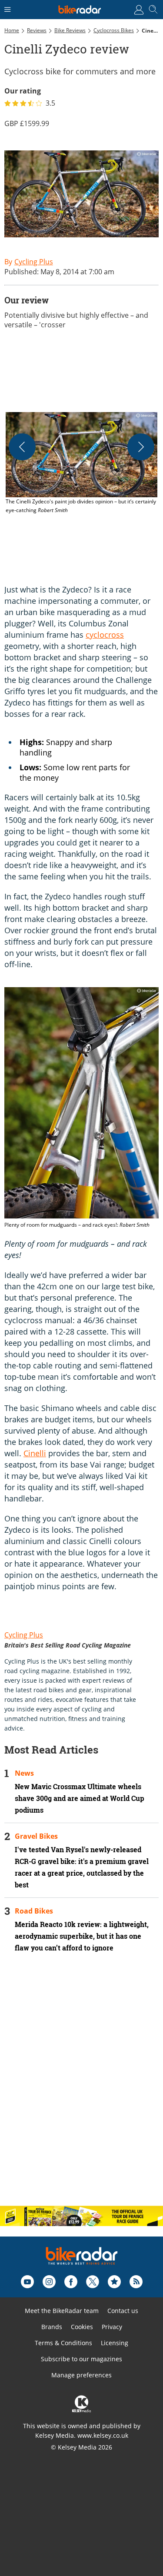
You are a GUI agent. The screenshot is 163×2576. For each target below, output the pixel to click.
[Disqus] (81, 2087)
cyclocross (105, 635)
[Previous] (22, 447)
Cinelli (35, 1453)
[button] (81, 463)
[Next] (141, 447)
